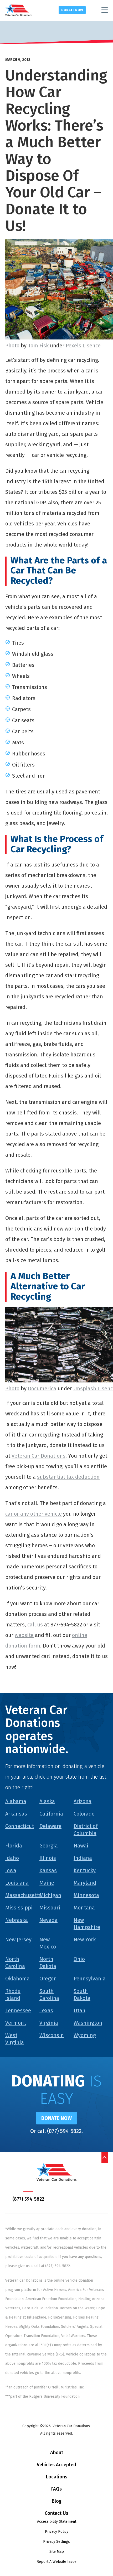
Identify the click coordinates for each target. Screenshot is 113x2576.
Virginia (49, 2023)
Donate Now (72, 10)
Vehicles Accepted (56, 2465)
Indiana (83, 1858)
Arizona (83, 1801)
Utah (79, 2010)
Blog (57, 2501)
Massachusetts (23, 1895)
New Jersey (18, 1940)
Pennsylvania (90, 1979)
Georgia (49, 1846)
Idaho (12, 1858)
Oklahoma (17, 1979)
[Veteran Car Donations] (19, 10)
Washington (88, 2023)
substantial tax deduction (68, 1477)
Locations (57, 2477)
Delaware (50, 1826)
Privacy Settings (56, 2542)
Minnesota (86, 1895)
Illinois (48, 1858)
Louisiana (17, 1883)
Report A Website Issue (56, 2562)
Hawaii (82, 1846)
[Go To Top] (105, 2157)
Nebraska (17, 1920)
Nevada (48, 1920)
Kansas (48, 1870)
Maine (47, 1883)
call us (35, 1625)
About (57, 2453)
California (51, 1814)
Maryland (85, 1883)
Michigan (50, 1895)
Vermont (16, 2023)
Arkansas (16, 1814)
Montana (84, 1908)
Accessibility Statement (57, 2522)
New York (85, 1940)
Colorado (84, 1814)
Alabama (16, 1801)
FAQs (56, 2489)
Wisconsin (52, 2035)
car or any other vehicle (34, 1514)
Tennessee (18, 2010)
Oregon (48, 1979)
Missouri (50, 1908)
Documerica (42, 1388)
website (24, 1635)
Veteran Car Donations (38, 1456)
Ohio (79, 1959)
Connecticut (20, 1826)
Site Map (57, 2552)
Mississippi (19, 1908)
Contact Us (56, 2513)
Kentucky (85, 1870)
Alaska (47, 1801)
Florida (14, 1846)
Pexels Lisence (83, 346)
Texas (46, 2010)
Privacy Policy (57, 2532)
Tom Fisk (38, 346)
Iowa (11, 1870)
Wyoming (85, 2035)
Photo (12, 346)
